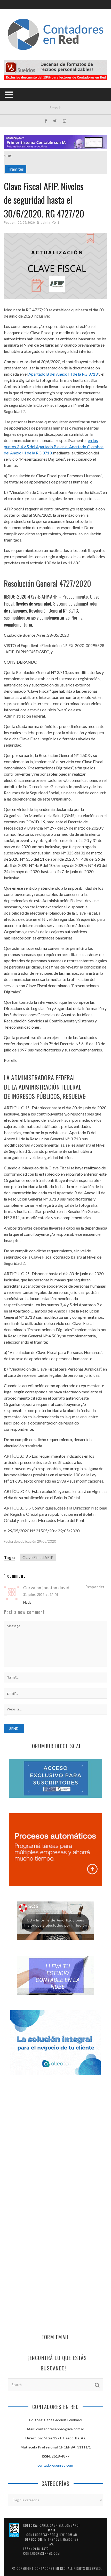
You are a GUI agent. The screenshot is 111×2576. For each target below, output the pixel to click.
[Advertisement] (55, 2144)
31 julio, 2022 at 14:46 (41, 1595)
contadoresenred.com (56, 2465)
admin (46, 223)
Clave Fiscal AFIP (38, 1557)
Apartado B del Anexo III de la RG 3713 (63, 374)
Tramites (16, 169)
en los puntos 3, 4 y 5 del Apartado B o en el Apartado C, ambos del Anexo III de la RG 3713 (54, 447)
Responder (95, 1587)
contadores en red (50, 2568)
